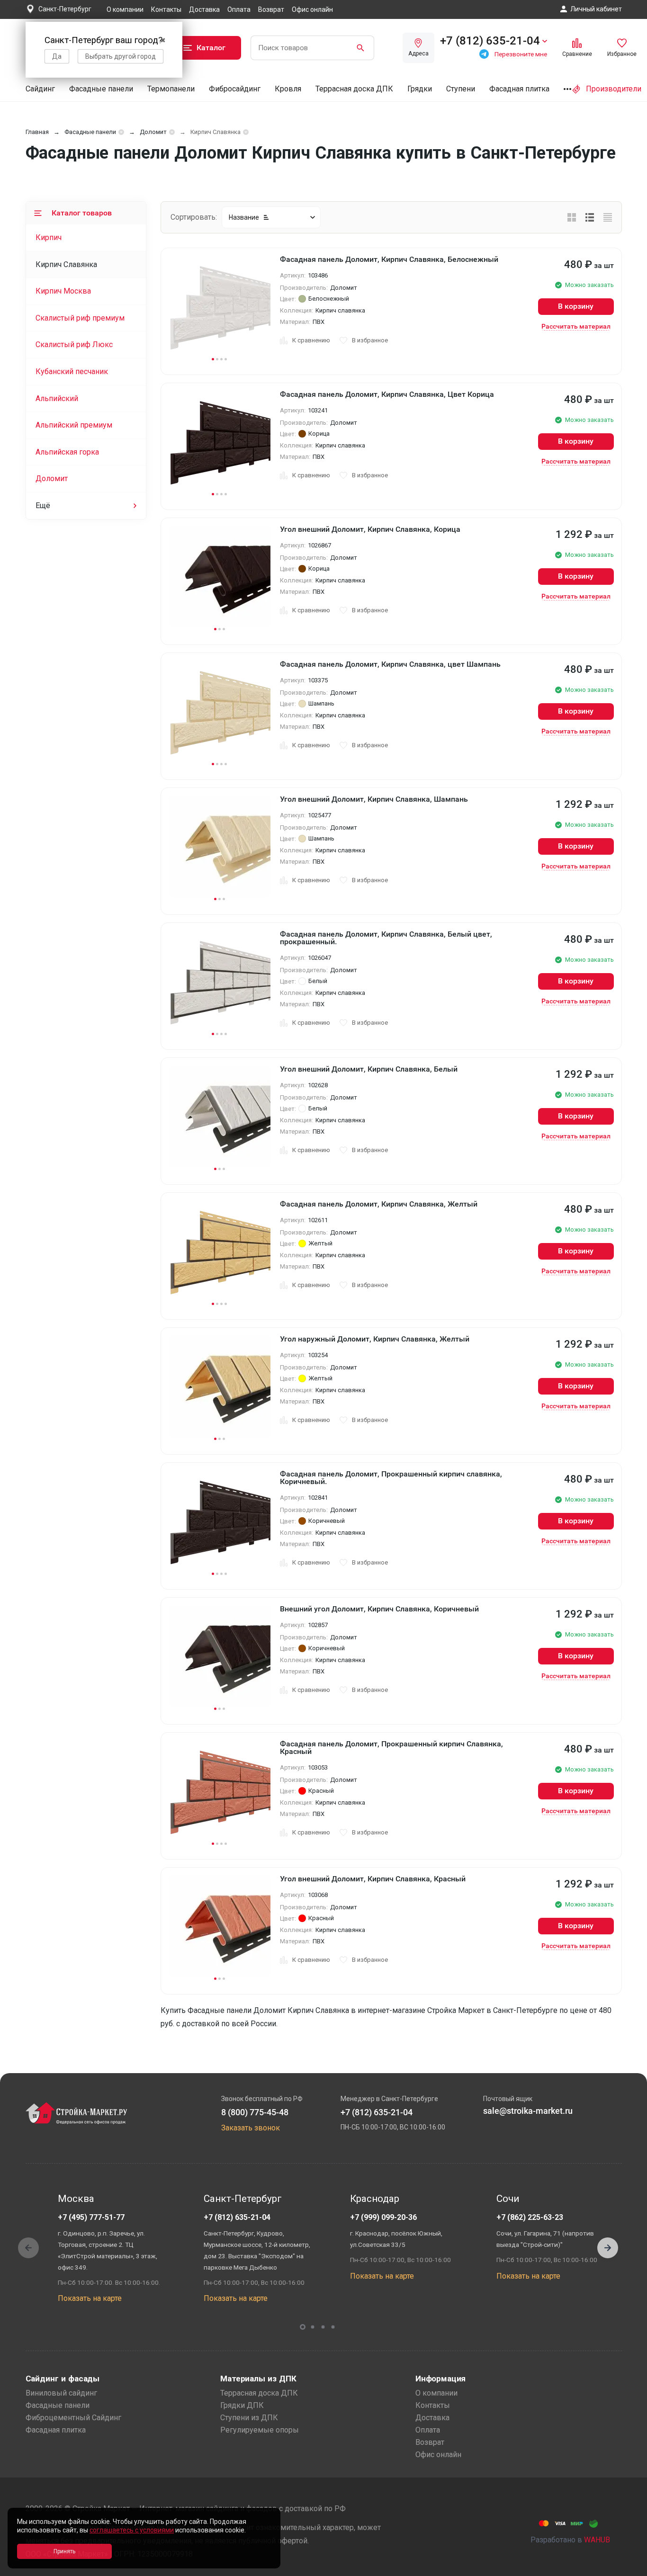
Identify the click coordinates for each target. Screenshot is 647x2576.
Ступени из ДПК (249, 2418)
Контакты (166, 9)
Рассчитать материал (576, 326)
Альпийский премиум (74, 425)
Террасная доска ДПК (354, 89)
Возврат (271, 9)
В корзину (576, 306)
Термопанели (171, 89)
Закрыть (628, 2568)
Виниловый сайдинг (61, 2393)
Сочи (508, 2199)
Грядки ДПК (242, 2405)
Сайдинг (40, 89)
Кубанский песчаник (72, 371)
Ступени (461, 89)
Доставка (204, 9)
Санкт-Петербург (243, 2199)
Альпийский (57, 398)
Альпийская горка (67, 452)
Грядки (420, 89)
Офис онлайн (312, 9)
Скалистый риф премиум (80, 318)
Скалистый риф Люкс (74, 344)
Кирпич (49, 237)
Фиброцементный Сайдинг (73, 2418)
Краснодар (375, 2199)
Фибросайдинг (235, 89)
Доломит (153, 132)
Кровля (288, 89)
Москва (76, 2199)
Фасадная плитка (519, 89)
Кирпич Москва (63, 291)
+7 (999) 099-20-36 (383, 2217)
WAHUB (597, 2540)
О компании (125, 9)
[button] (608, 2248)
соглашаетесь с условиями (132, 2530)
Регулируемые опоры (260, 2430)
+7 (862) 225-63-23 (530, 2217)
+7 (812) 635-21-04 (237, 2217)
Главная (37, 132)
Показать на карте (90, 2298)
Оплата (239, 9)
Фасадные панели (101, 89)
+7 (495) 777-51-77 (91, 2217)
